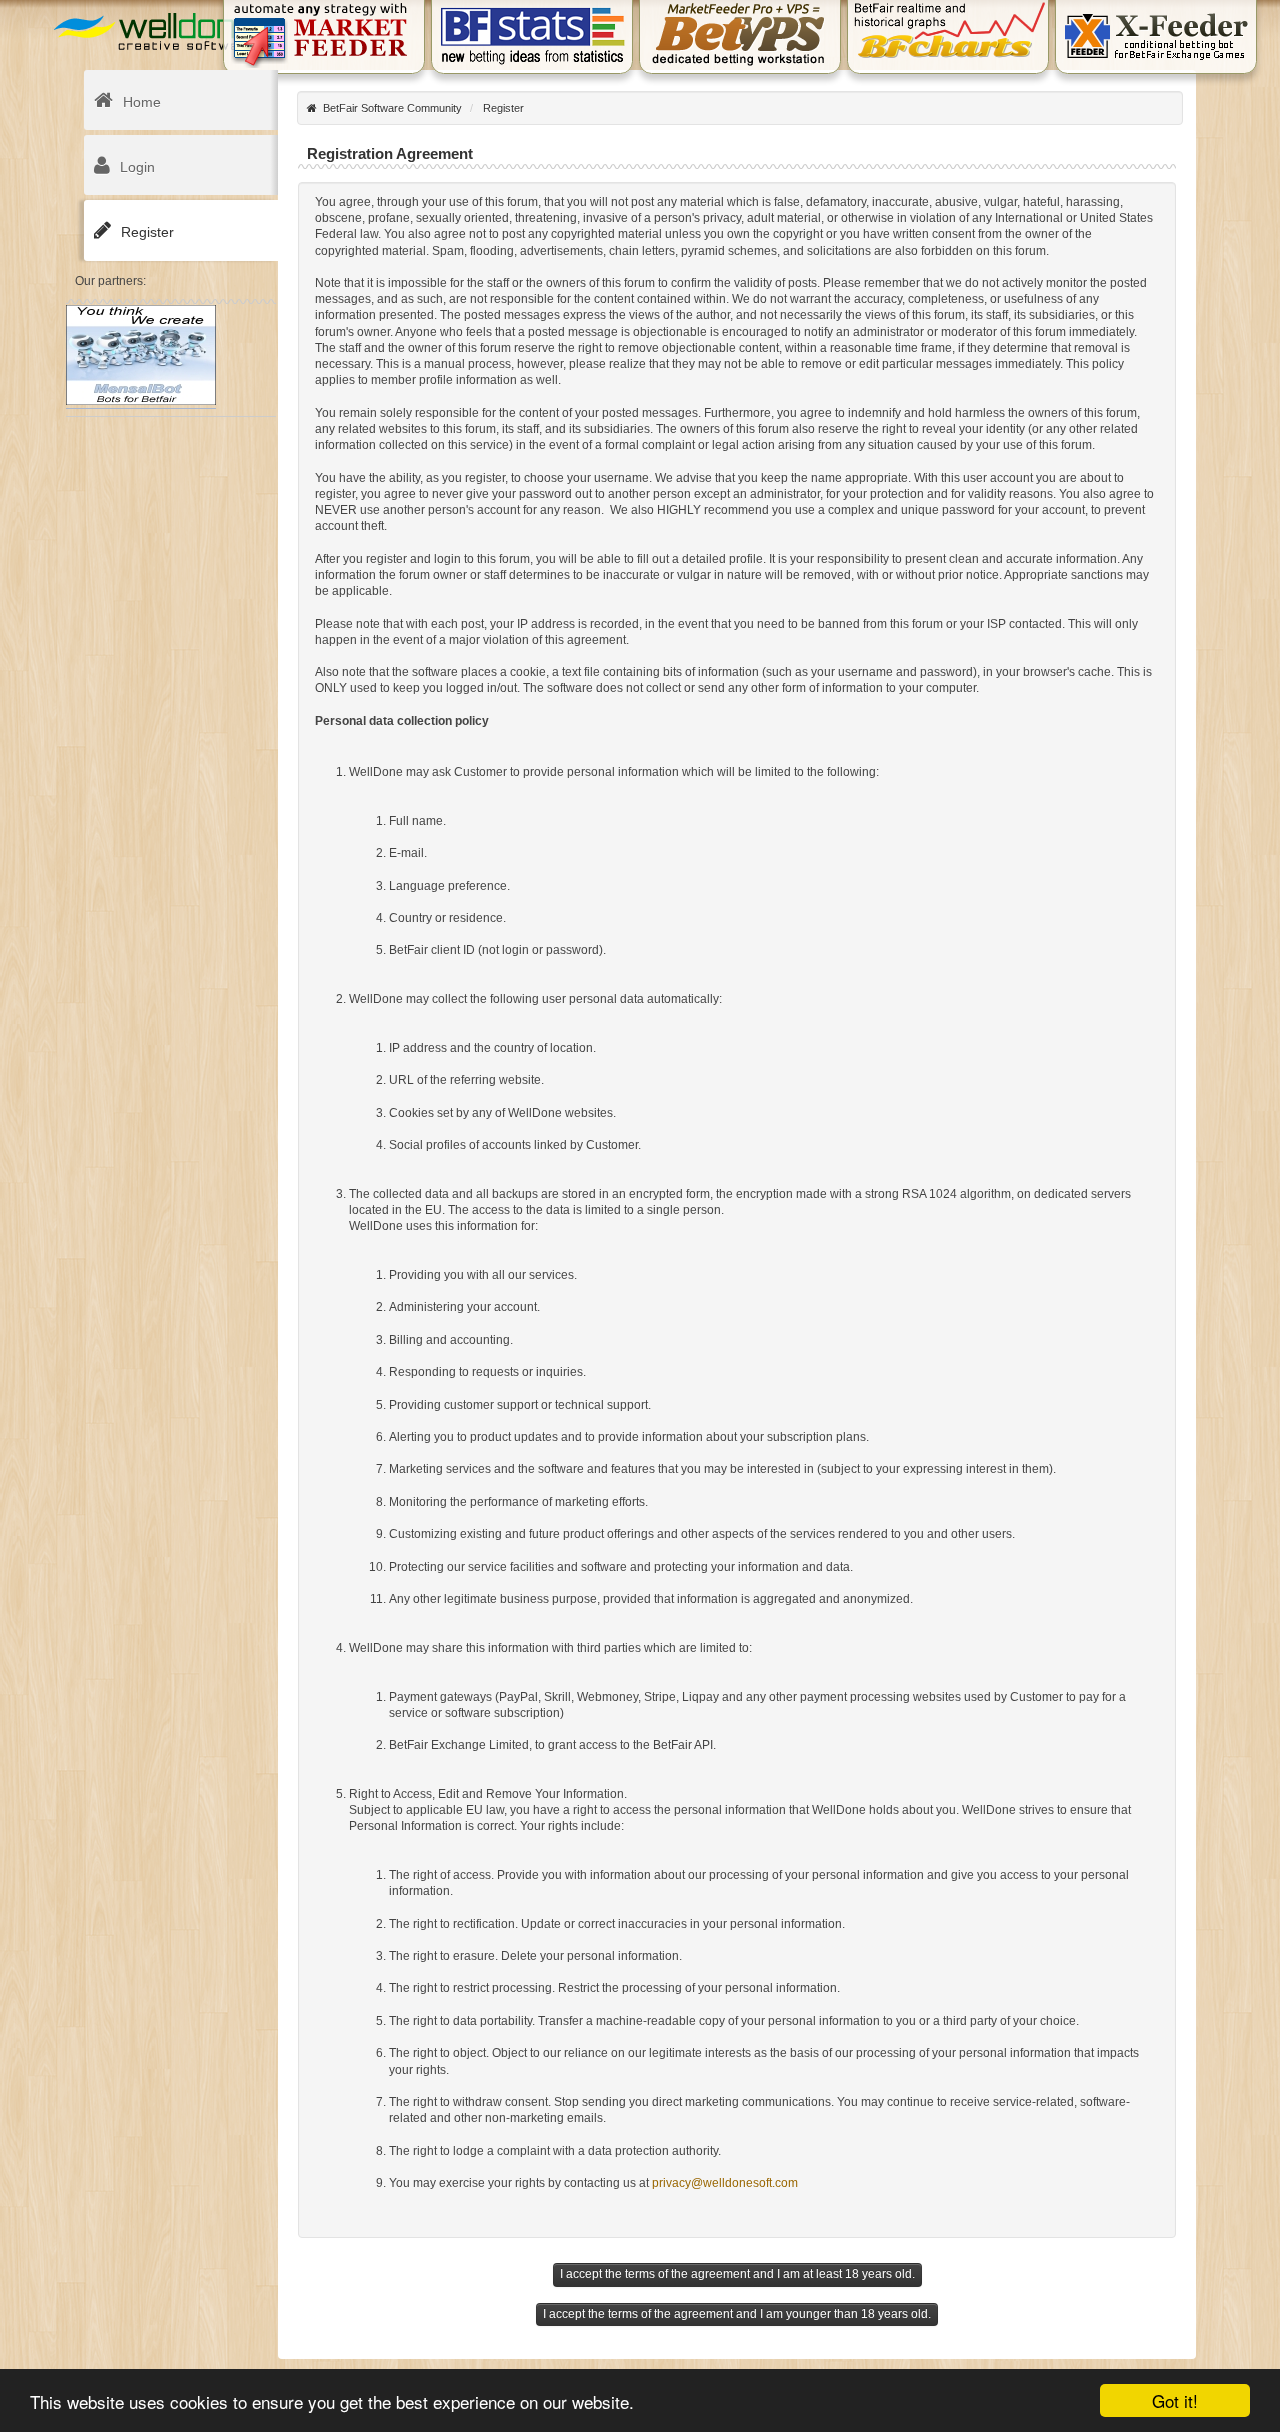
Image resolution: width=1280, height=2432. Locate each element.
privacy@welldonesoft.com (725, 2183)
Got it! (1175, 2400)
